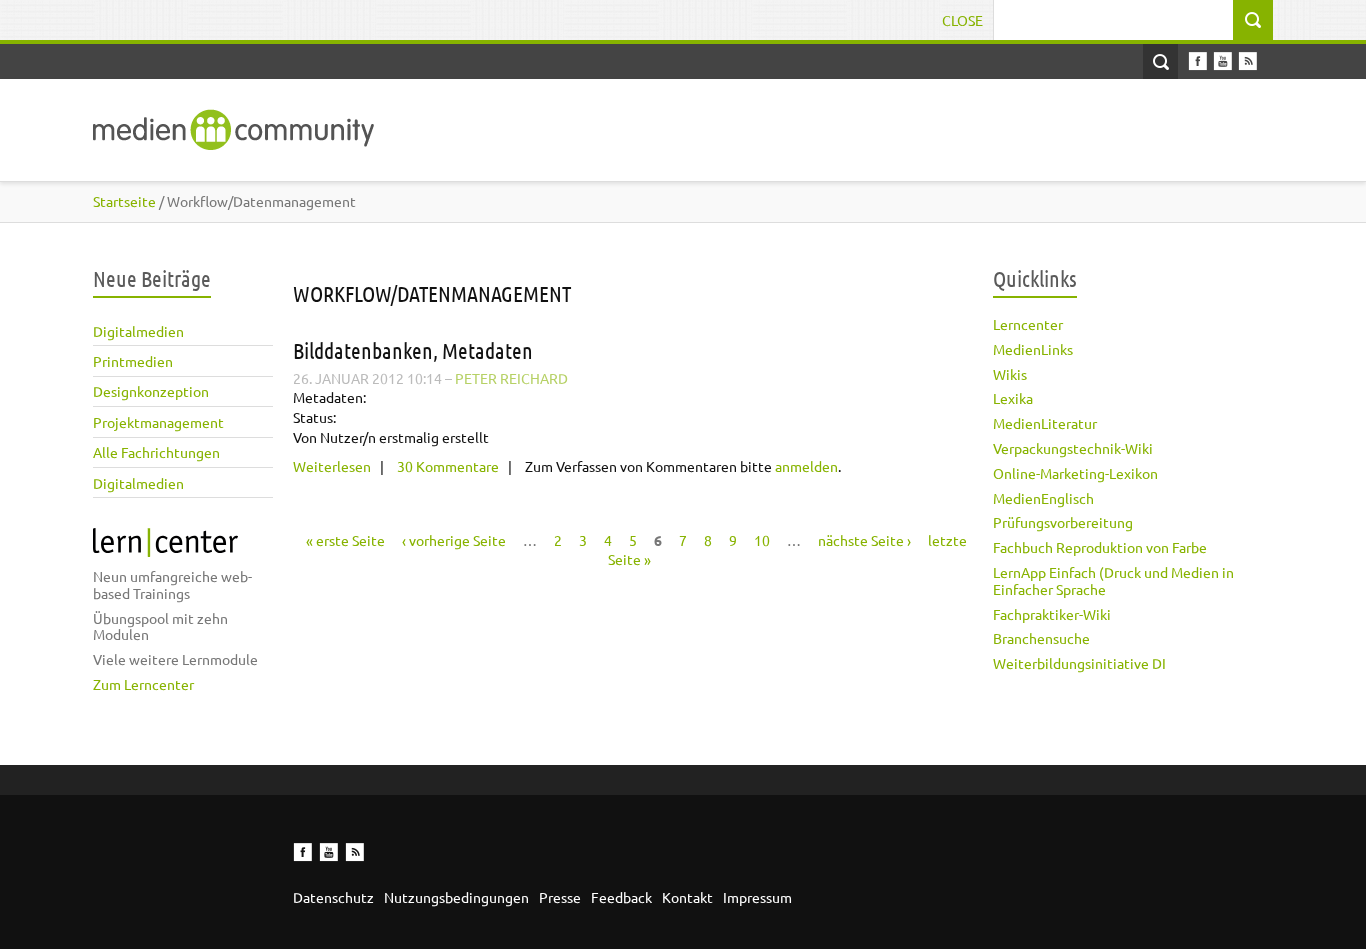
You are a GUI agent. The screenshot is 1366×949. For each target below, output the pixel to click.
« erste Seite (345, 540)
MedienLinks (1033, 349)
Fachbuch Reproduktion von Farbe (1100, 547)
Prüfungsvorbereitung (1063, 522)
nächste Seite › (864, 540)
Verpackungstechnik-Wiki (1073, 448)
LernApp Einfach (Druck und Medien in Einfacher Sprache (1113, 580)
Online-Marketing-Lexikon (1075, 473)
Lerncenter (1028, 324)
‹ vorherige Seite (454, 540)
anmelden (806, 466)
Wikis (1010, 374)
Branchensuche (1041, 638)
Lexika (1013, 398)
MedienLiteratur (1045, 423)
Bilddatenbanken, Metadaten (413, 350)
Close (962, 20)
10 (762, 540)
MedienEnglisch (1043, 498)
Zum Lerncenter (143, 684)
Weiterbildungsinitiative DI (1079, 663)
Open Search (1160, 61)
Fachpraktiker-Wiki (1052, 614)
